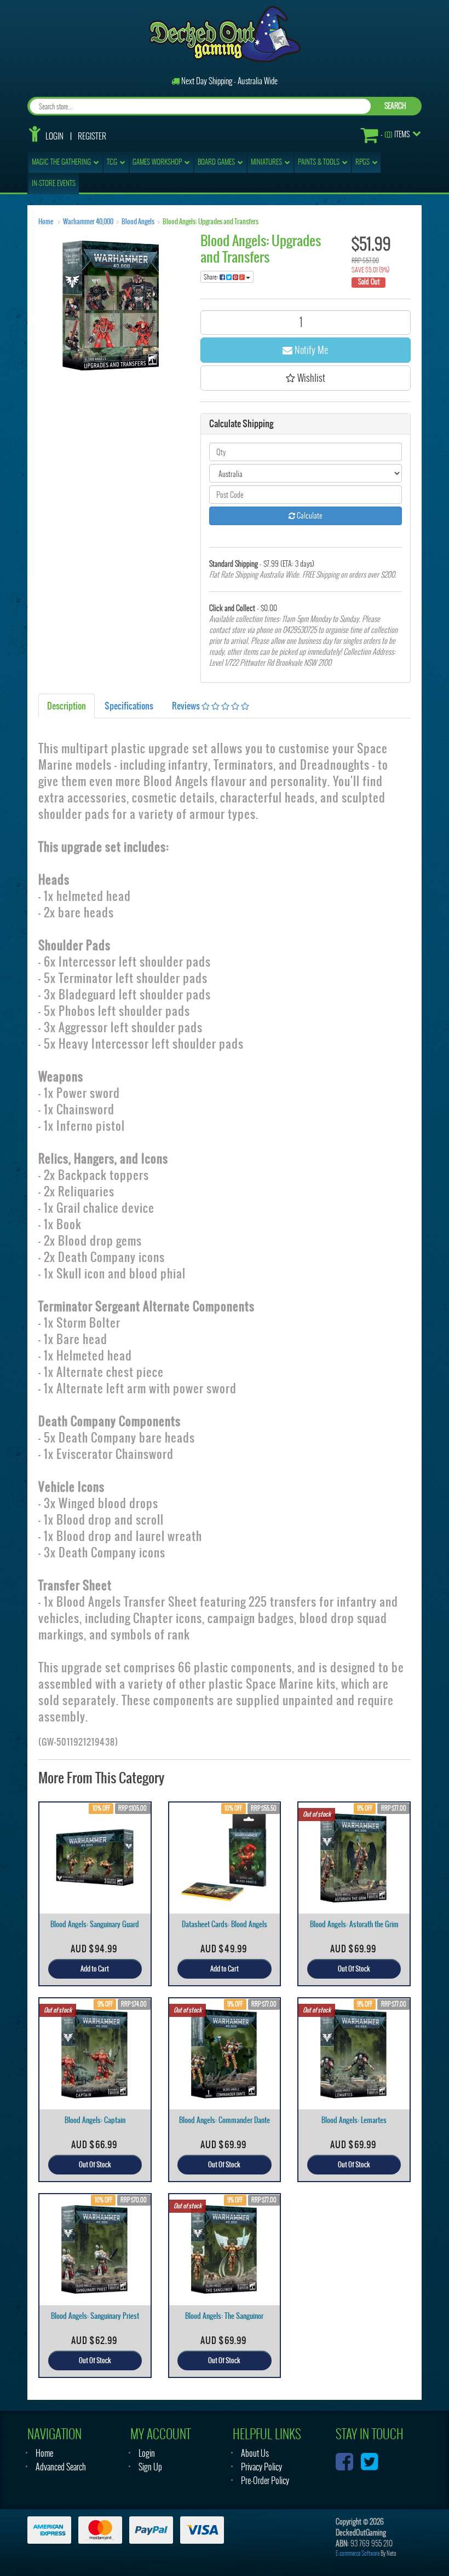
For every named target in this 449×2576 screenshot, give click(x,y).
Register (92, 136)
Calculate (309, 516)
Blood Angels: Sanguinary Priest (95, 2316)
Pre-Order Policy (265, 2481)
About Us (255, 2453)
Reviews (187, 706)
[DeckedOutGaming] (225, 33)
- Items (395, 135)
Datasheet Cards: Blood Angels (225, 1924)
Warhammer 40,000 (88, 222)
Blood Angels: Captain (95, 2120)
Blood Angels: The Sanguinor (224, 2316)
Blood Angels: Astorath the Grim (354, 1924)
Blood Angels (138, 222)
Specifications (129, 706)
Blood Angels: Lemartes (354, 2120)
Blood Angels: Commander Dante (225, 2120)
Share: (212, 277)
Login (54, 136)
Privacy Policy (261, 2467)
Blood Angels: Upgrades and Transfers (211, 222)
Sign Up (150, 2467)
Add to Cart (95, 1969)
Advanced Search (61, 2467)
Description (67, 706)
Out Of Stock (354, 1969)
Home (46, 222)
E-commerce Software (358, 2553)
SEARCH (395, 106)
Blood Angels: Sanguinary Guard (95, 1924)
